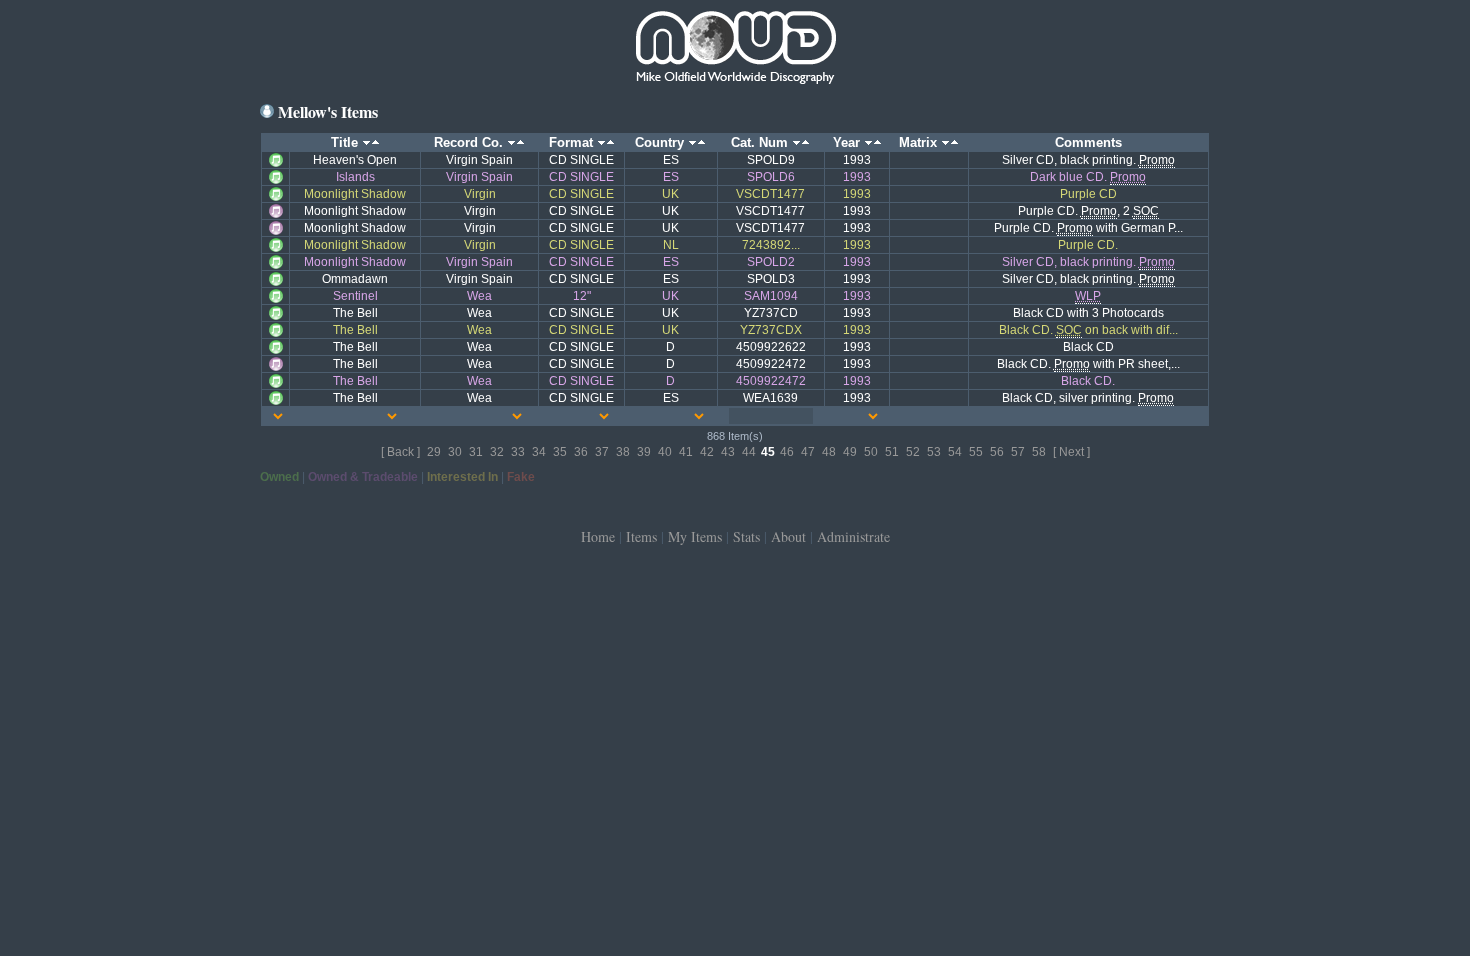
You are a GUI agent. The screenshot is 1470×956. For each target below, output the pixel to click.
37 (602, 452)
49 (850, 452)
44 (749, 452)
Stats (746, 536)
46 (787, 452)
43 (728, 452)
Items (641, 536)
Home (598, 536)
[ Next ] (1071, 452)
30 (455, 452)
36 (581, 452)
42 (707, 452)
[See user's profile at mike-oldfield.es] (267, 111)
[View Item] (276, 159)
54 (955, 452)
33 (518, 452)
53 (934, 452)
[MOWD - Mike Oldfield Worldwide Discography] (735, 50)
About (788, 536)
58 (1039, 452)
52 (913, 452)
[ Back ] (400, 452)
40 (665, 452)
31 (476, 452)
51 (892, 452)
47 (808, 452)
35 (560, 452)
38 (623, 452)
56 (997, 452)
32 (497, 452)
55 (976, 452)
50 (871, 452)
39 (644, 452)
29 (434, 452)
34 (539, 452)
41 (686, 452)
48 (829, 452)
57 (1018, 452)
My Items (695, 536)
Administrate (853, 536)
